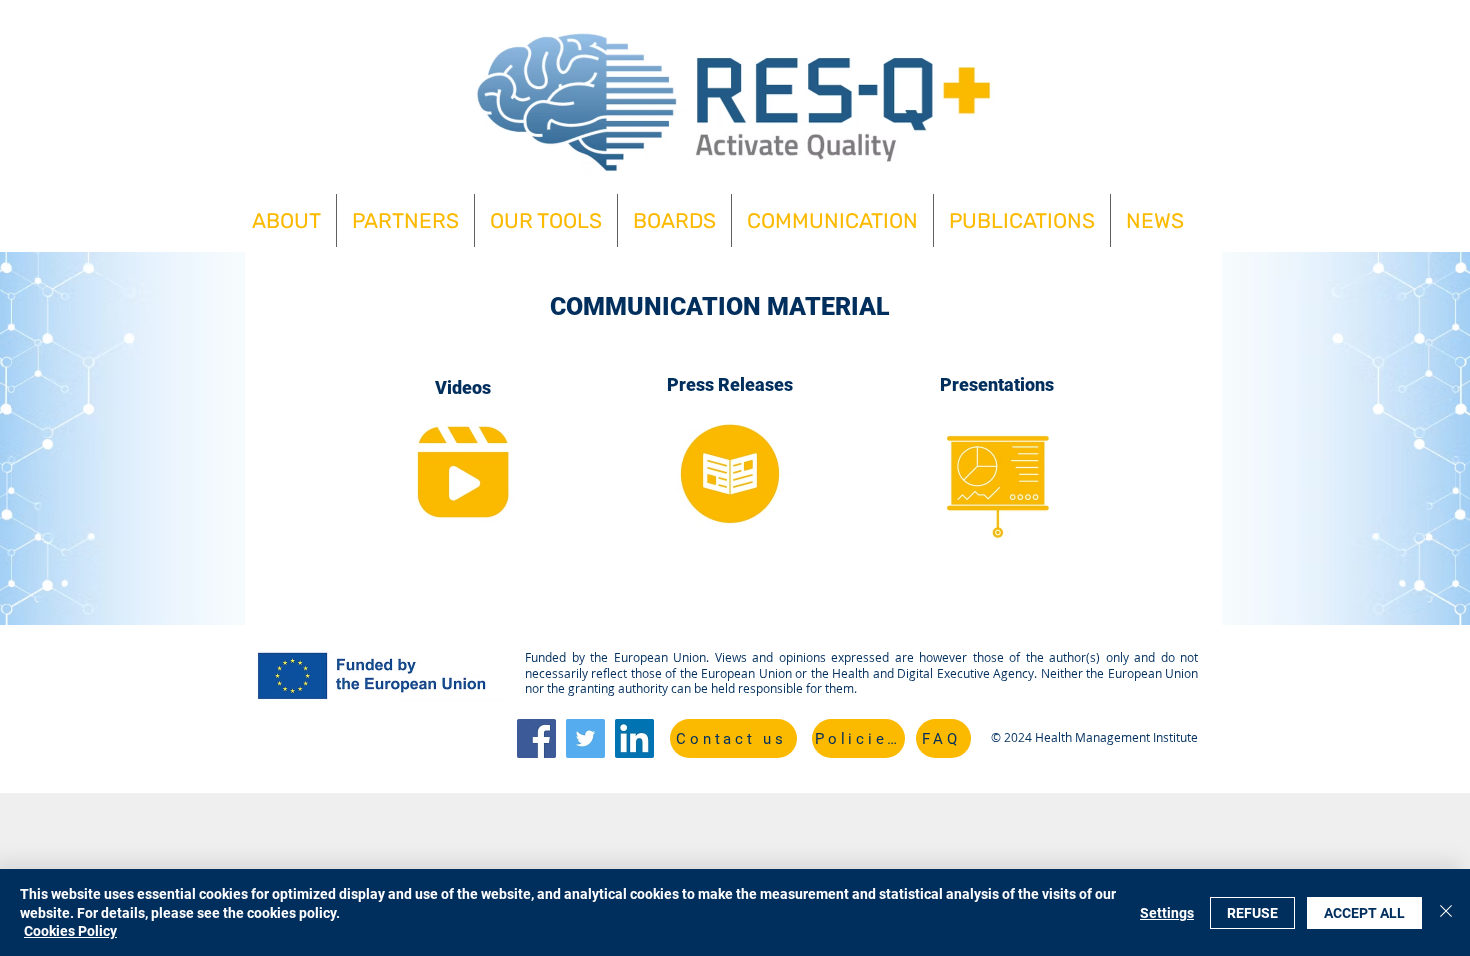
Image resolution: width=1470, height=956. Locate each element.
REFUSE (1252, 913)
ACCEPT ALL (1364, 913)
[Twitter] (585, 738)
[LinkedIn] (634, 738)
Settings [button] (1167, 913)
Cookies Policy (70, 931)
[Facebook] (536, 738)
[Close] (1446, 912)
